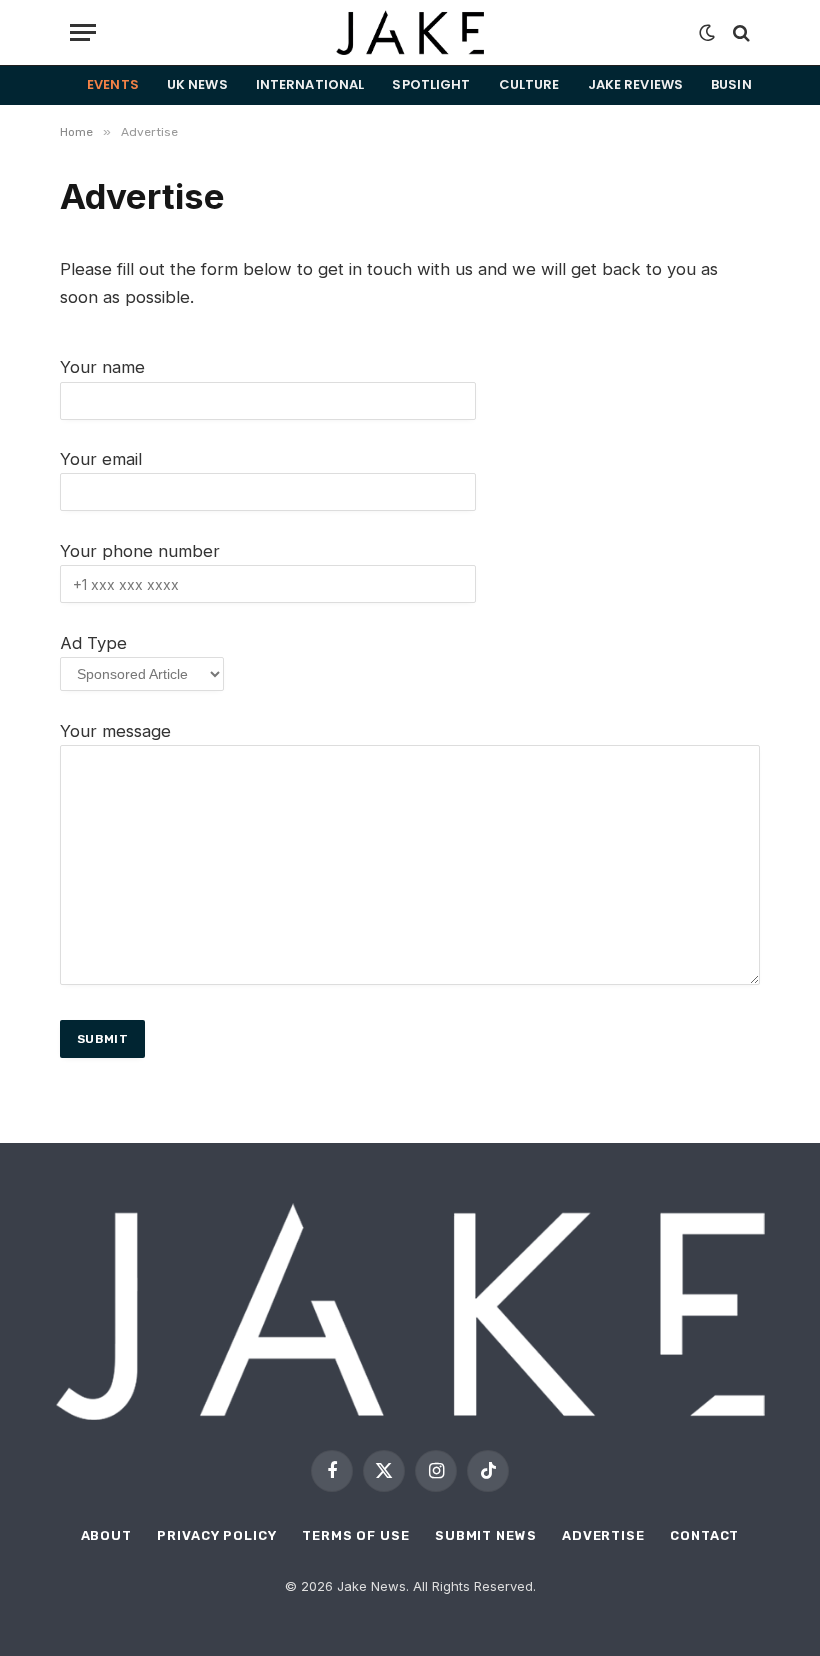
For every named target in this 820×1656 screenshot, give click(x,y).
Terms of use (356, 1535)
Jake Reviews (636, 84)
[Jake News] (410, 32)
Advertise (603, 1535)
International (310, 84)
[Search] (739, 32)
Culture (529, 84)
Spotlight (431, 84)
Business (744, 84)
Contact (704, 1535)
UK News (197, 84)
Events (113, 84)
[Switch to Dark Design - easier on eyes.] (707, 33)
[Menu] (83, 32)
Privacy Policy (217, 1535)
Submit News (486, 1535)
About (107, 1535)
